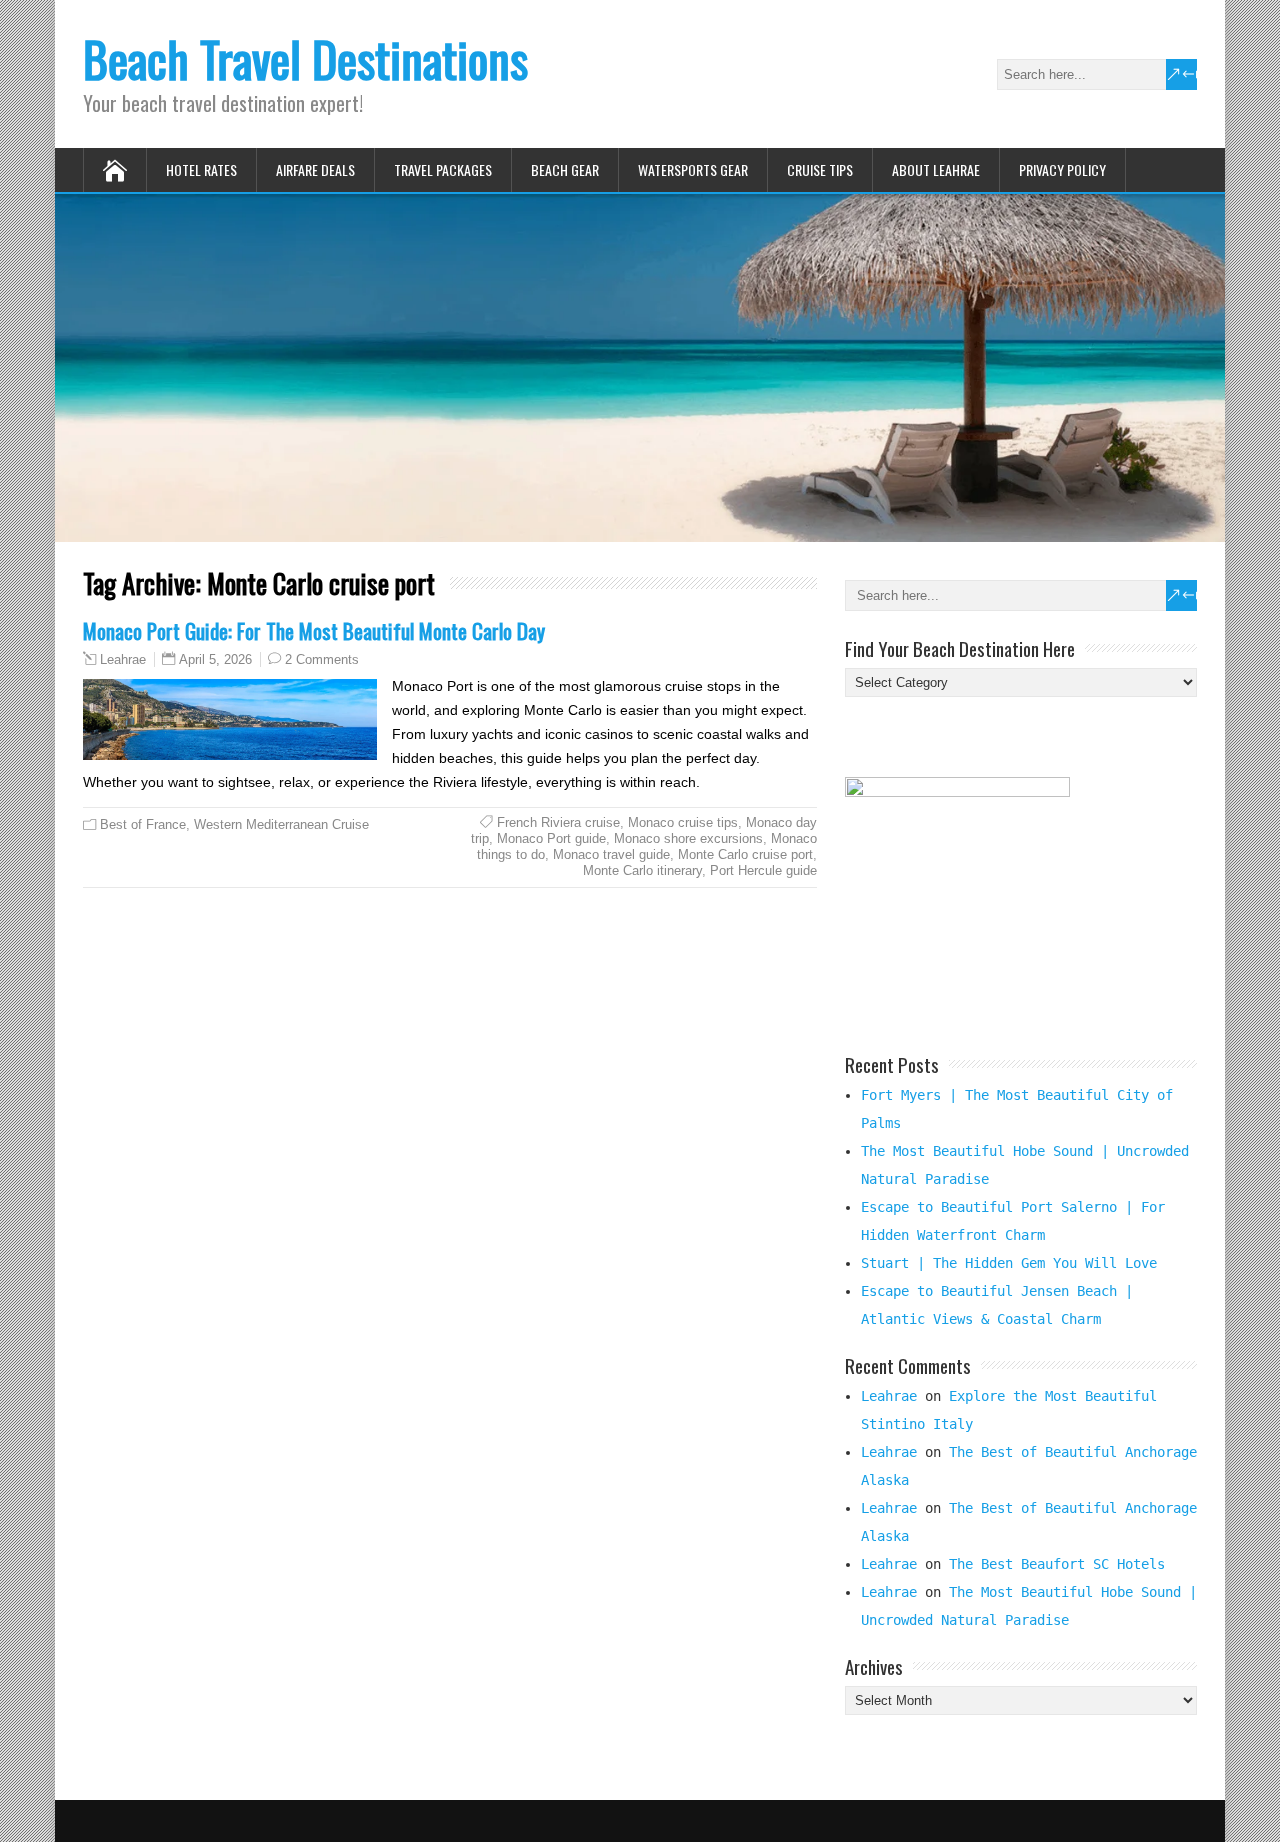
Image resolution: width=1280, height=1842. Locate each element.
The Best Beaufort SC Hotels (1057, 1564)
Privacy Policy (1062, 169)
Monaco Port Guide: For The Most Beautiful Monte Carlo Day (314, 630)
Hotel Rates (201, 169)
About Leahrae (936, 169)
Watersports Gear (693, 169)
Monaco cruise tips (683, 822)
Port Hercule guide (763, 870)
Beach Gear (565, 169)
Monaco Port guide (551, 838)
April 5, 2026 (215, 659)
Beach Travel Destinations (305, 58)
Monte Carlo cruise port (745, 854)
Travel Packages (443, 169)
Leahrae (123, 660)
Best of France (143, 824)
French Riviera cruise (558, 822)
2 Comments (322, 659)
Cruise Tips (820, 169)
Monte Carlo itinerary (642, 870)
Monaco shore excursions (688, 838)
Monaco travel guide (611, 854)
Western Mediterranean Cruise (281, 824)
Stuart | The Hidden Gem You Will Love (1009, 1263)
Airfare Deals (315, 169)
